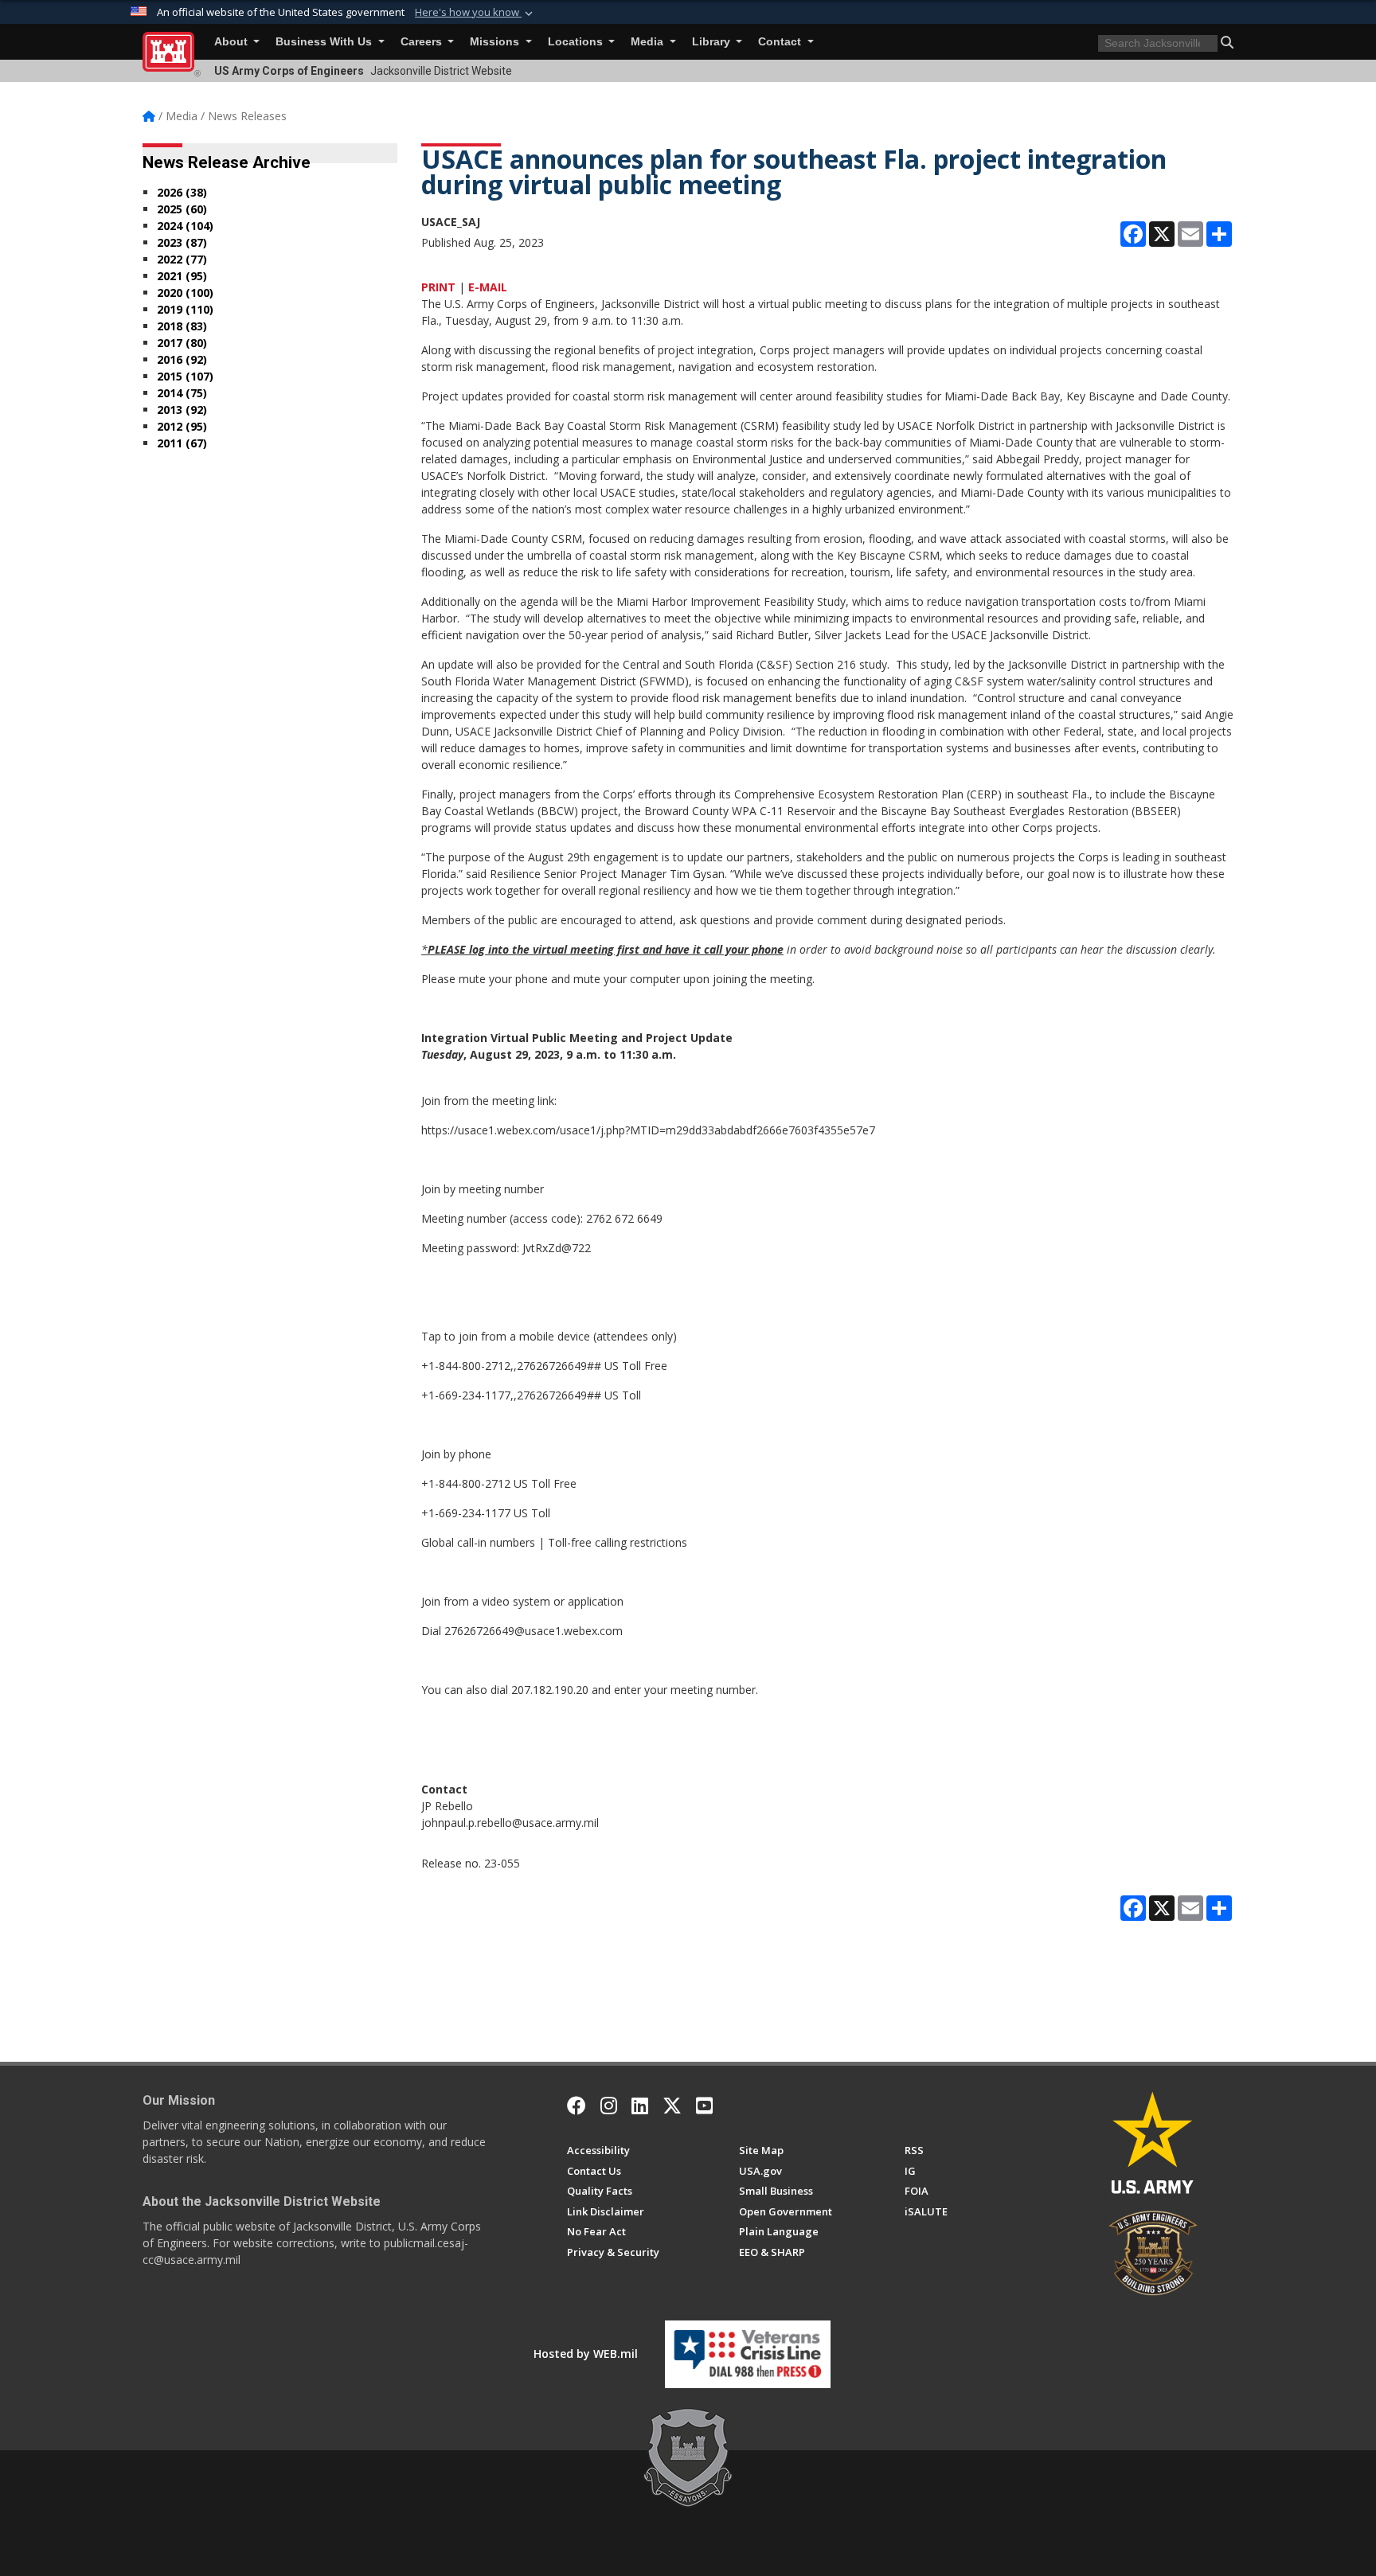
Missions (496, 42)
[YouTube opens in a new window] (704, 2106)
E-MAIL (488, 287)
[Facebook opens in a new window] (577, 2106)
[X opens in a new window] (672, 2106)
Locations (577, 42)
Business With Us (325, 42)
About (233, 42)
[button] (475, 13)
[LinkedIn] (640, 2106)
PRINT (438, 287)
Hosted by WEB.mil (586, 2354)
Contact (781, 42)
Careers (423, 42)
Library (713, 42)
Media (649, 42)
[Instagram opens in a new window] (609, 2106)
